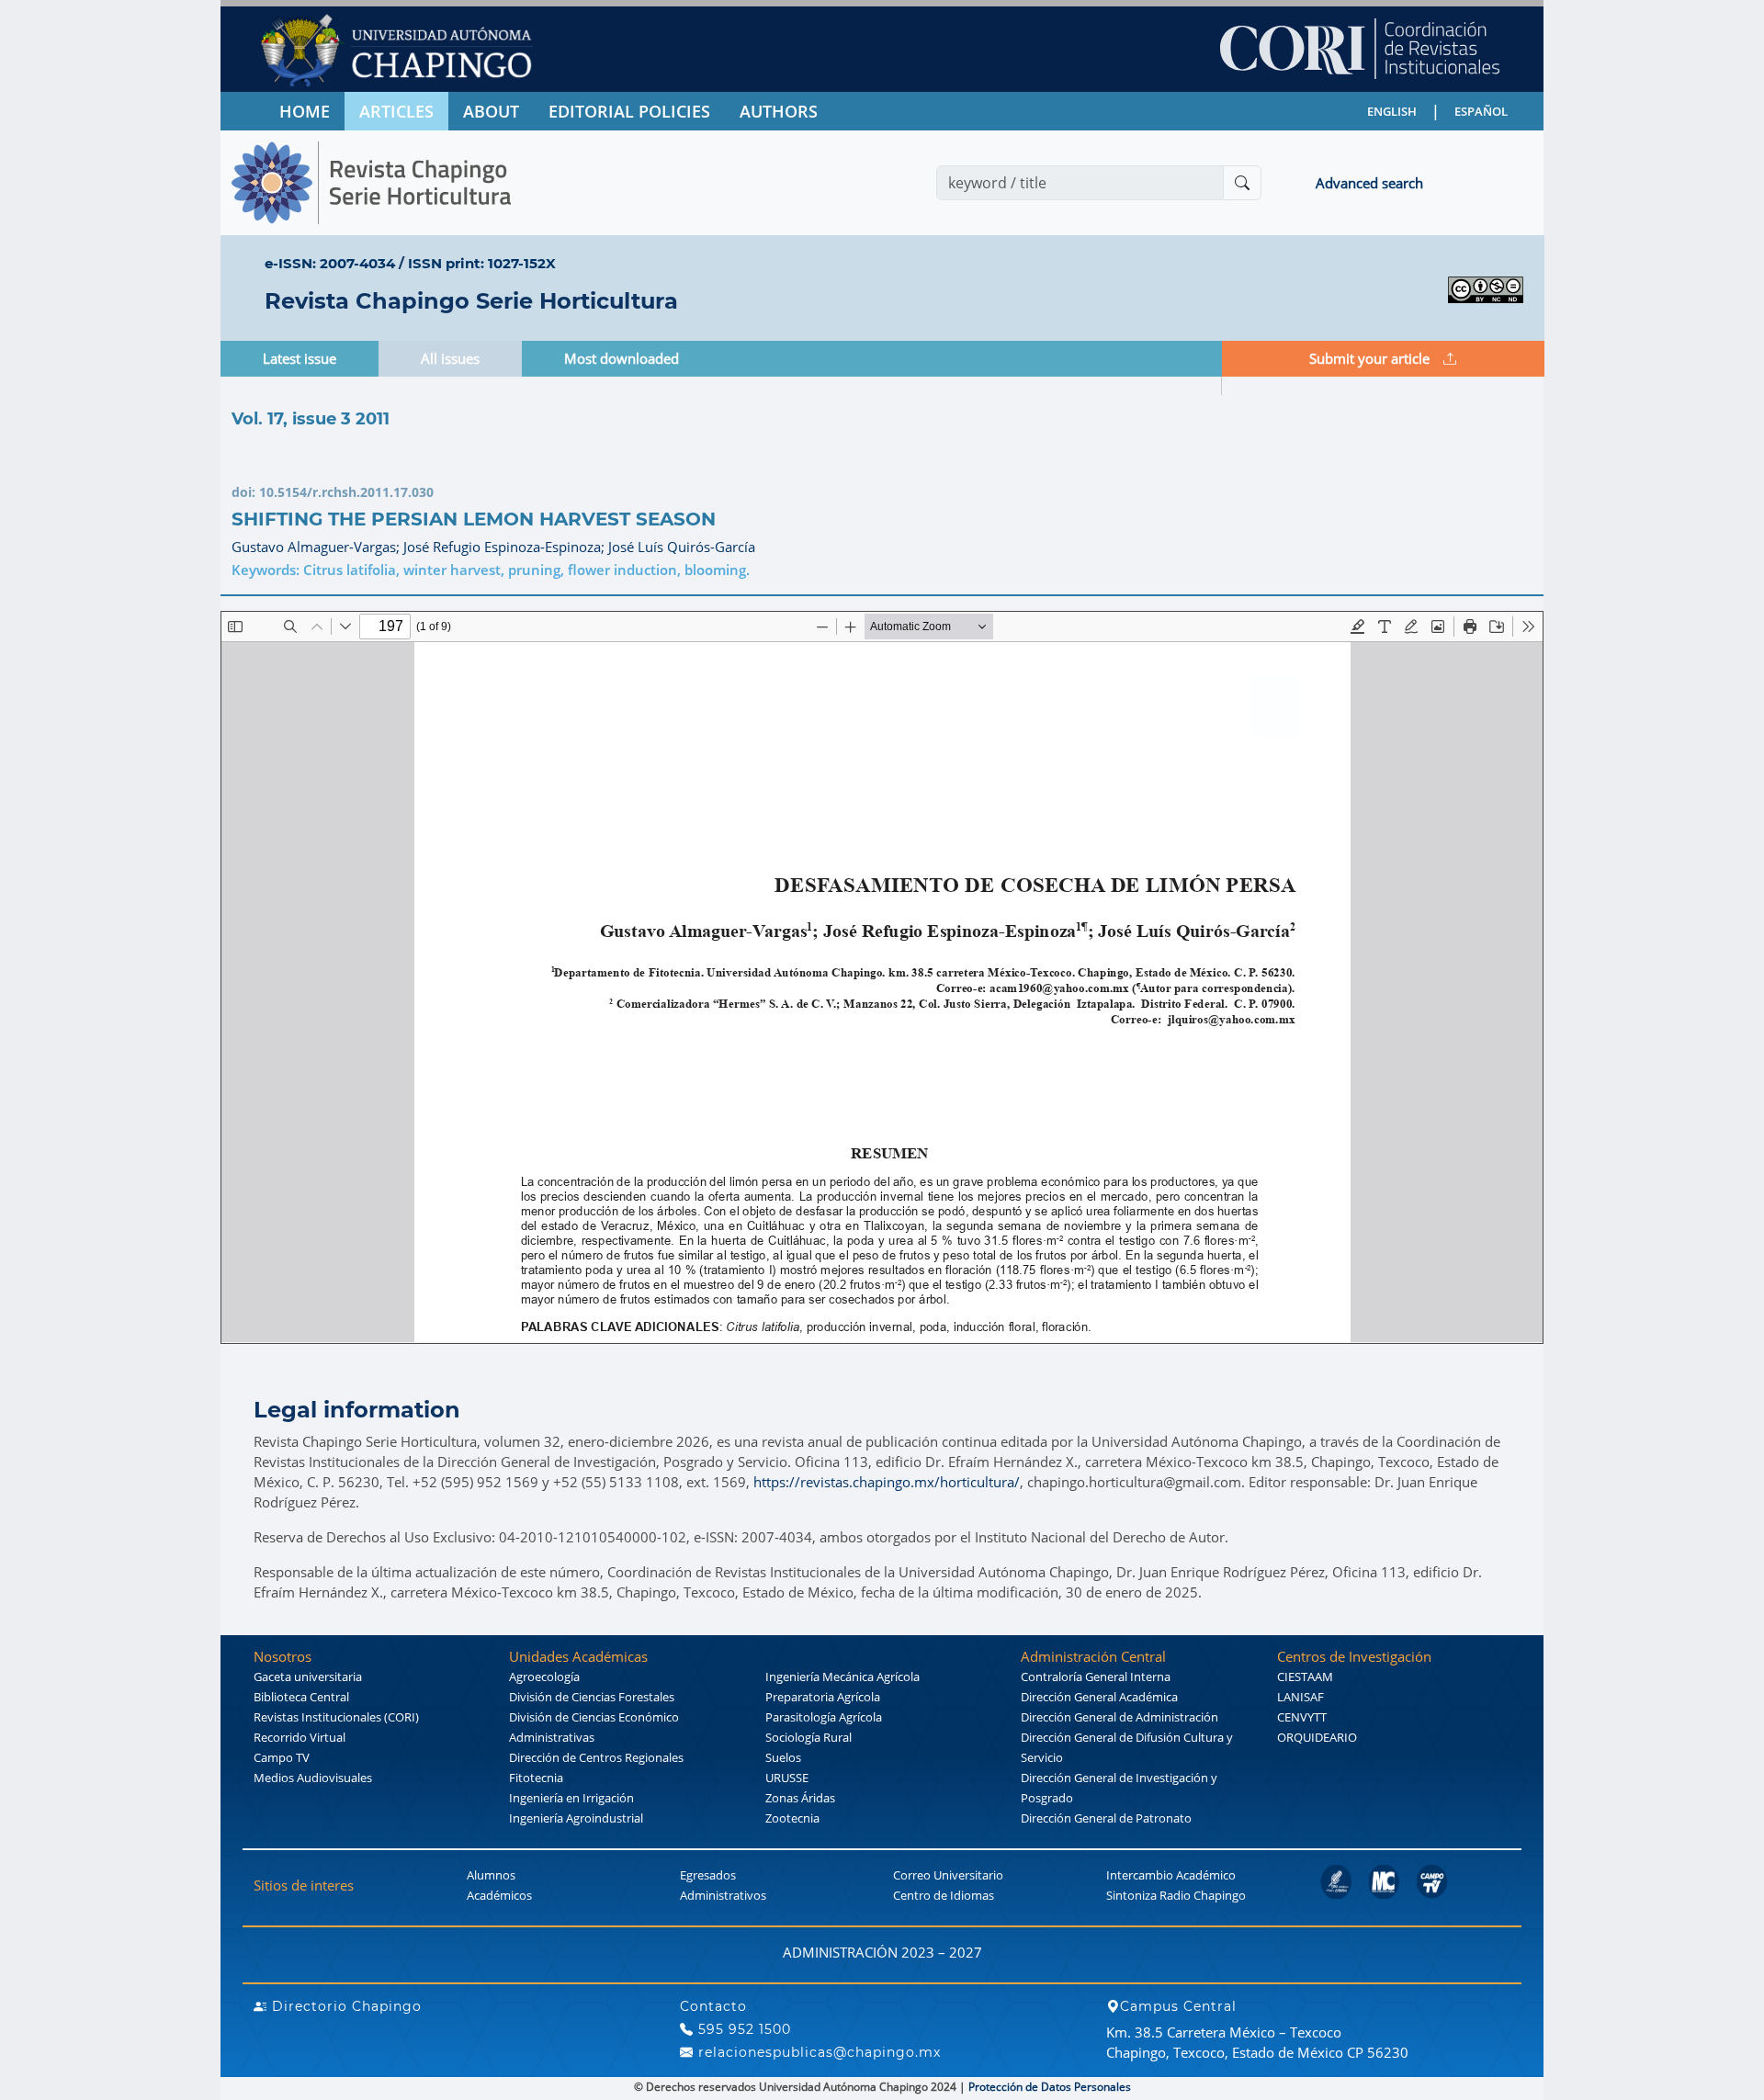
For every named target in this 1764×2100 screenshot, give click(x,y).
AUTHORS (779, 111)
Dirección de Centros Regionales (596, 1757)
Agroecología (544, 1677)
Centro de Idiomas (944, 1895)
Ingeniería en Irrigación (571, 1798)
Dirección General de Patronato (1106, 1818)
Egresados (708, 1875)
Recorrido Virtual (300, 1737)
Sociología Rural (808, 1737)
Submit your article (1369, 358)
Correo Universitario (948, 1875)
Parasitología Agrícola (824, 1717)
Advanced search (1369, 183)
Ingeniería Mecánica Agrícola (842, 1677)
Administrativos (723, 1895)
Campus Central (1178, 2006)
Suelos (783, 1757)
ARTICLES (396, 111)
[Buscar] (1242, 183)
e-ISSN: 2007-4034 (330, 263)
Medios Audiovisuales (313, 1778)
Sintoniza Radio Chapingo (1176, 1895)
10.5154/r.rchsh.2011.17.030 (346, 492)
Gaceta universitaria (308, 1677)
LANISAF (1300, 1697)
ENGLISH (1392, 111)
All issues (450, 358)
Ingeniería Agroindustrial (576, 1818)
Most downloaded (622, 358)
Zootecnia (792, 1818)
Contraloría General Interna (1096, 1677)
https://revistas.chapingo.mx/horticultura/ (887, 1482)
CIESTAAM (1305, 1677)
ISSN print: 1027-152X (482, 263)
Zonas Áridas (800, 1798)
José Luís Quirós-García (682, 547)
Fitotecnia (536, 1778)
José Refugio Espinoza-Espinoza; (506, 547)
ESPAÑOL (1481, 111)
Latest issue (300, 358)
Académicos (499, 1895)
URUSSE (787, 1778)
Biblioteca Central (301, 1697)
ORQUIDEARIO (1317, 1737)
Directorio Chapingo (345, 2006)
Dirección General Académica (1099, 1697)
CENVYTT (1302, 1717)
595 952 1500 (742, 2029)
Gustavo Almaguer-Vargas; (317, 547)
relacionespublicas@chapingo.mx (817, 2052)
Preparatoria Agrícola (823, 1697)
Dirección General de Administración (1119, 1717)
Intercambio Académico (1171, 1875)
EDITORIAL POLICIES (629, 111)
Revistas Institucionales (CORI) (336, 1717)
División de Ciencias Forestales (592, 1697)
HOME (305, 111)
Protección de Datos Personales (1050, 2087)
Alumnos (491, 1875)
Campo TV (282, 1757)
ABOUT (491, 111)
